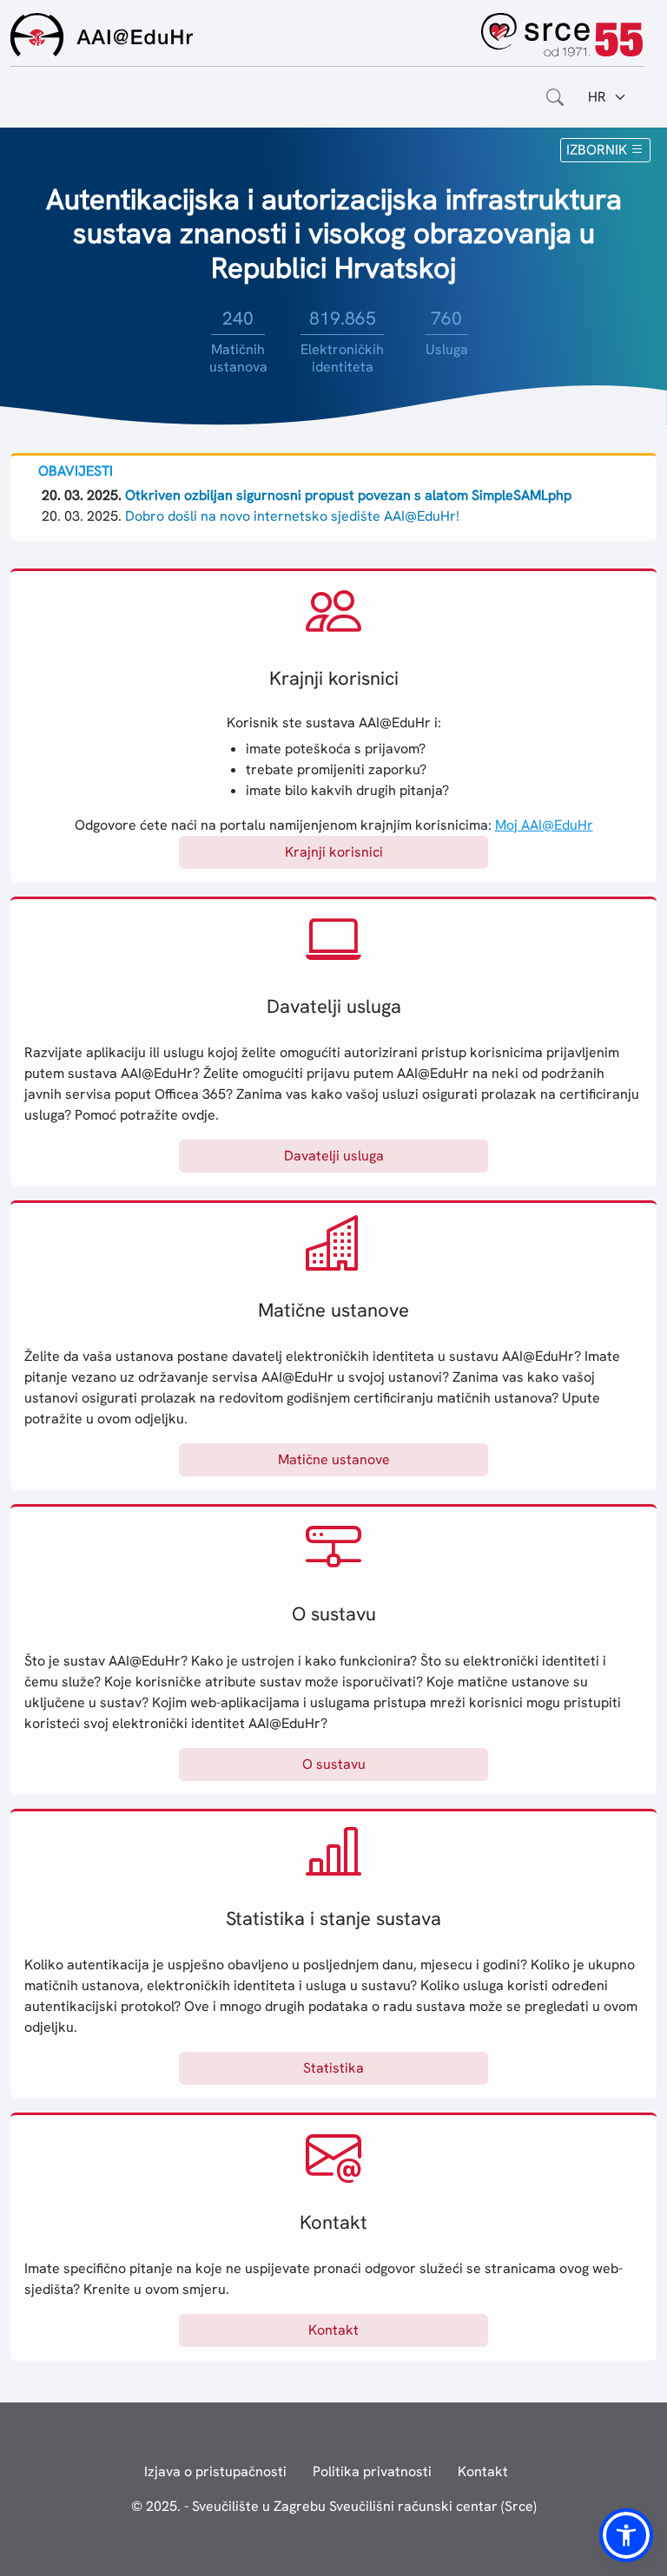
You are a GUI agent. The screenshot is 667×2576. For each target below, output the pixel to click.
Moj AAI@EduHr (544, 825)
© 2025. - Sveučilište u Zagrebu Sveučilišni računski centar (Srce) (334, 2506)
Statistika (333, 2068)
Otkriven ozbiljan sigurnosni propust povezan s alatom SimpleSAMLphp (348, 495)
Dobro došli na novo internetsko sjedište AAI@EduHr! (292, 516)
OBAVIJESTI (76, 471)
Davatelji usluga (334, 1156)
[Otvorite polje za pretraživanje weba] (555, 97)
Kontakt (333, 2330)
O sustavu (334, 1764)
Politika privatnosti (372, 2471)
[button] (626, 2535)
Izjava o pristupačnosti (215, 2471)
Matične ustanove (334, 1459)
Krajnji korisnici (334, 852)
